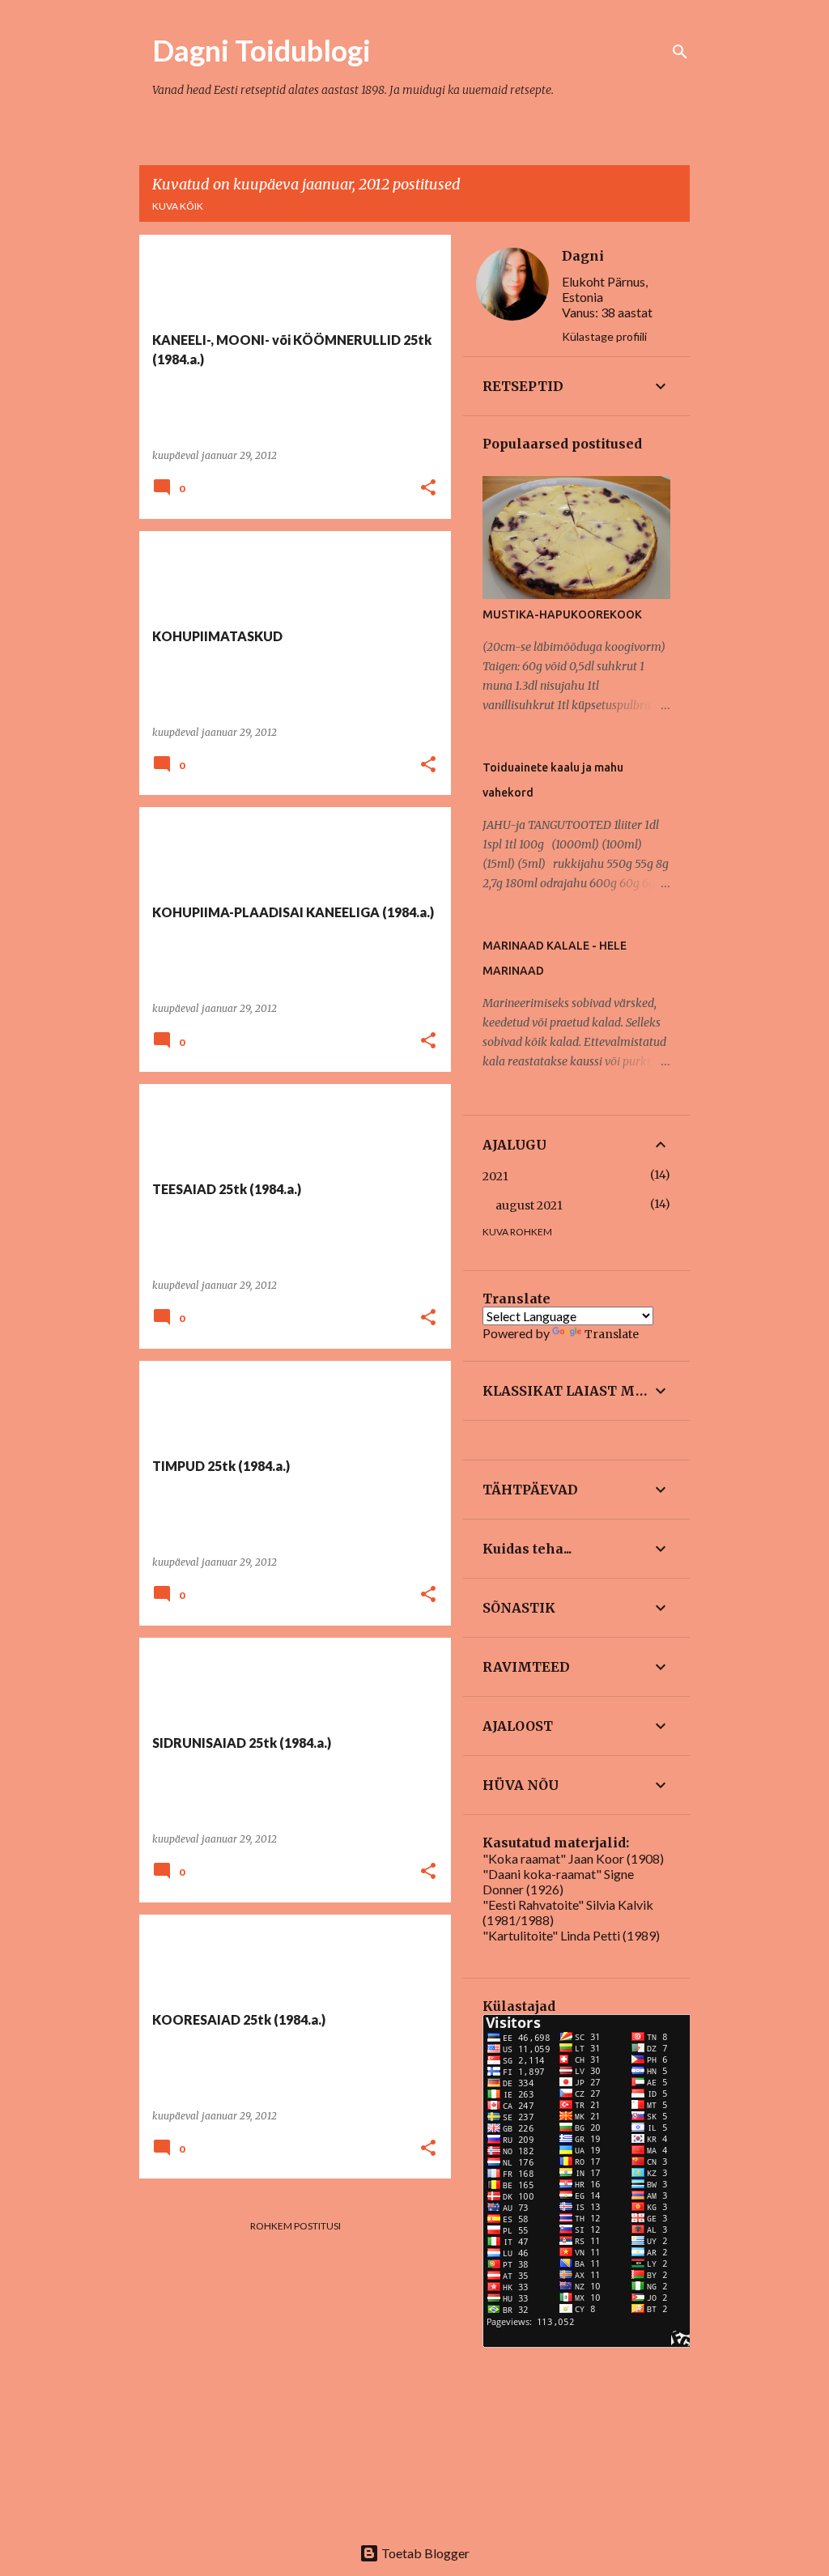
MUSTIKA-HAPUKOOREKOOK (562, 614)
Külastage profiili (604, 336)
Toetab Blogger (424, 2553)
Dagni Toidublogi (261, 50)
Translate (612, 1334)
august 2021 (529, 1205)
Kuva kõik (178, 206)
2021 (495, 1176)
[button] (428, 489)
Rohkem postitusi (295, 2226)
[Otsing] (680, 52)
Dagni (583, 256)
